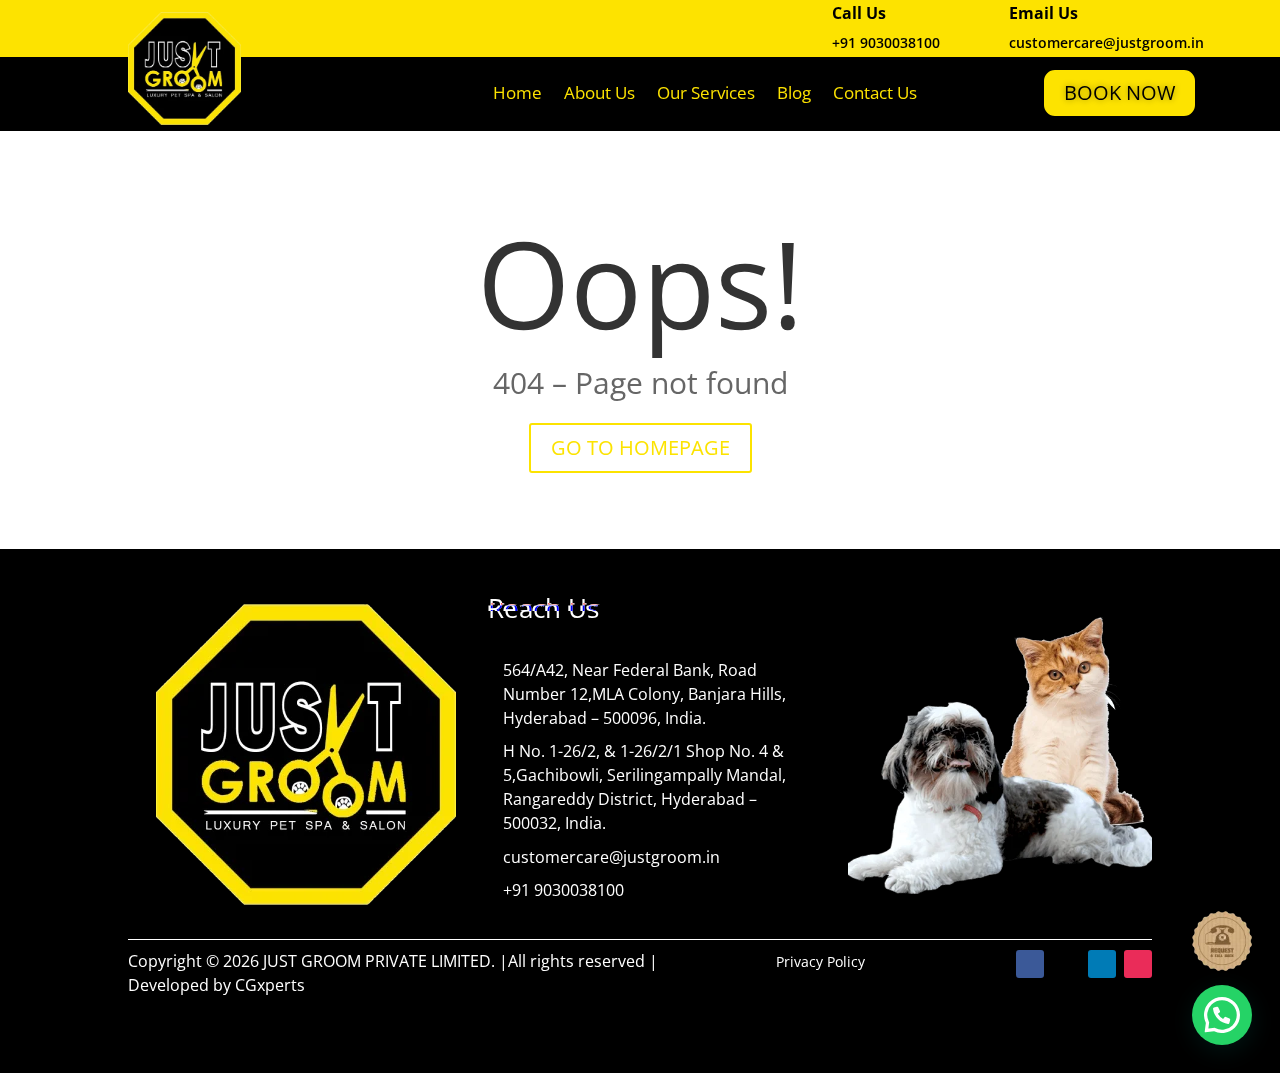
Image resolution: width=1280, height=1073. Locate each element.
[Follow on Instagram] (1138, 964)
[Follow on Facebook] (1030, 964)
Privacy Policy (820, 961)
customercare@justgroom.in (611, 857)
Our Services (706, 92)
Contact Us (875, 92)
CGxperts (270, 985)
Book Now (1119, 92)
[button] (1222, 1015)
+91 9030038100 (886, 42)
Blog (794, 92)
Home (517, 92)
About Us (599, 92)
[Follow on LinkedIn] (1102, 964)
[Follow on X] (1066, 964)
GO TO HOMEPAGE (640, 447)
